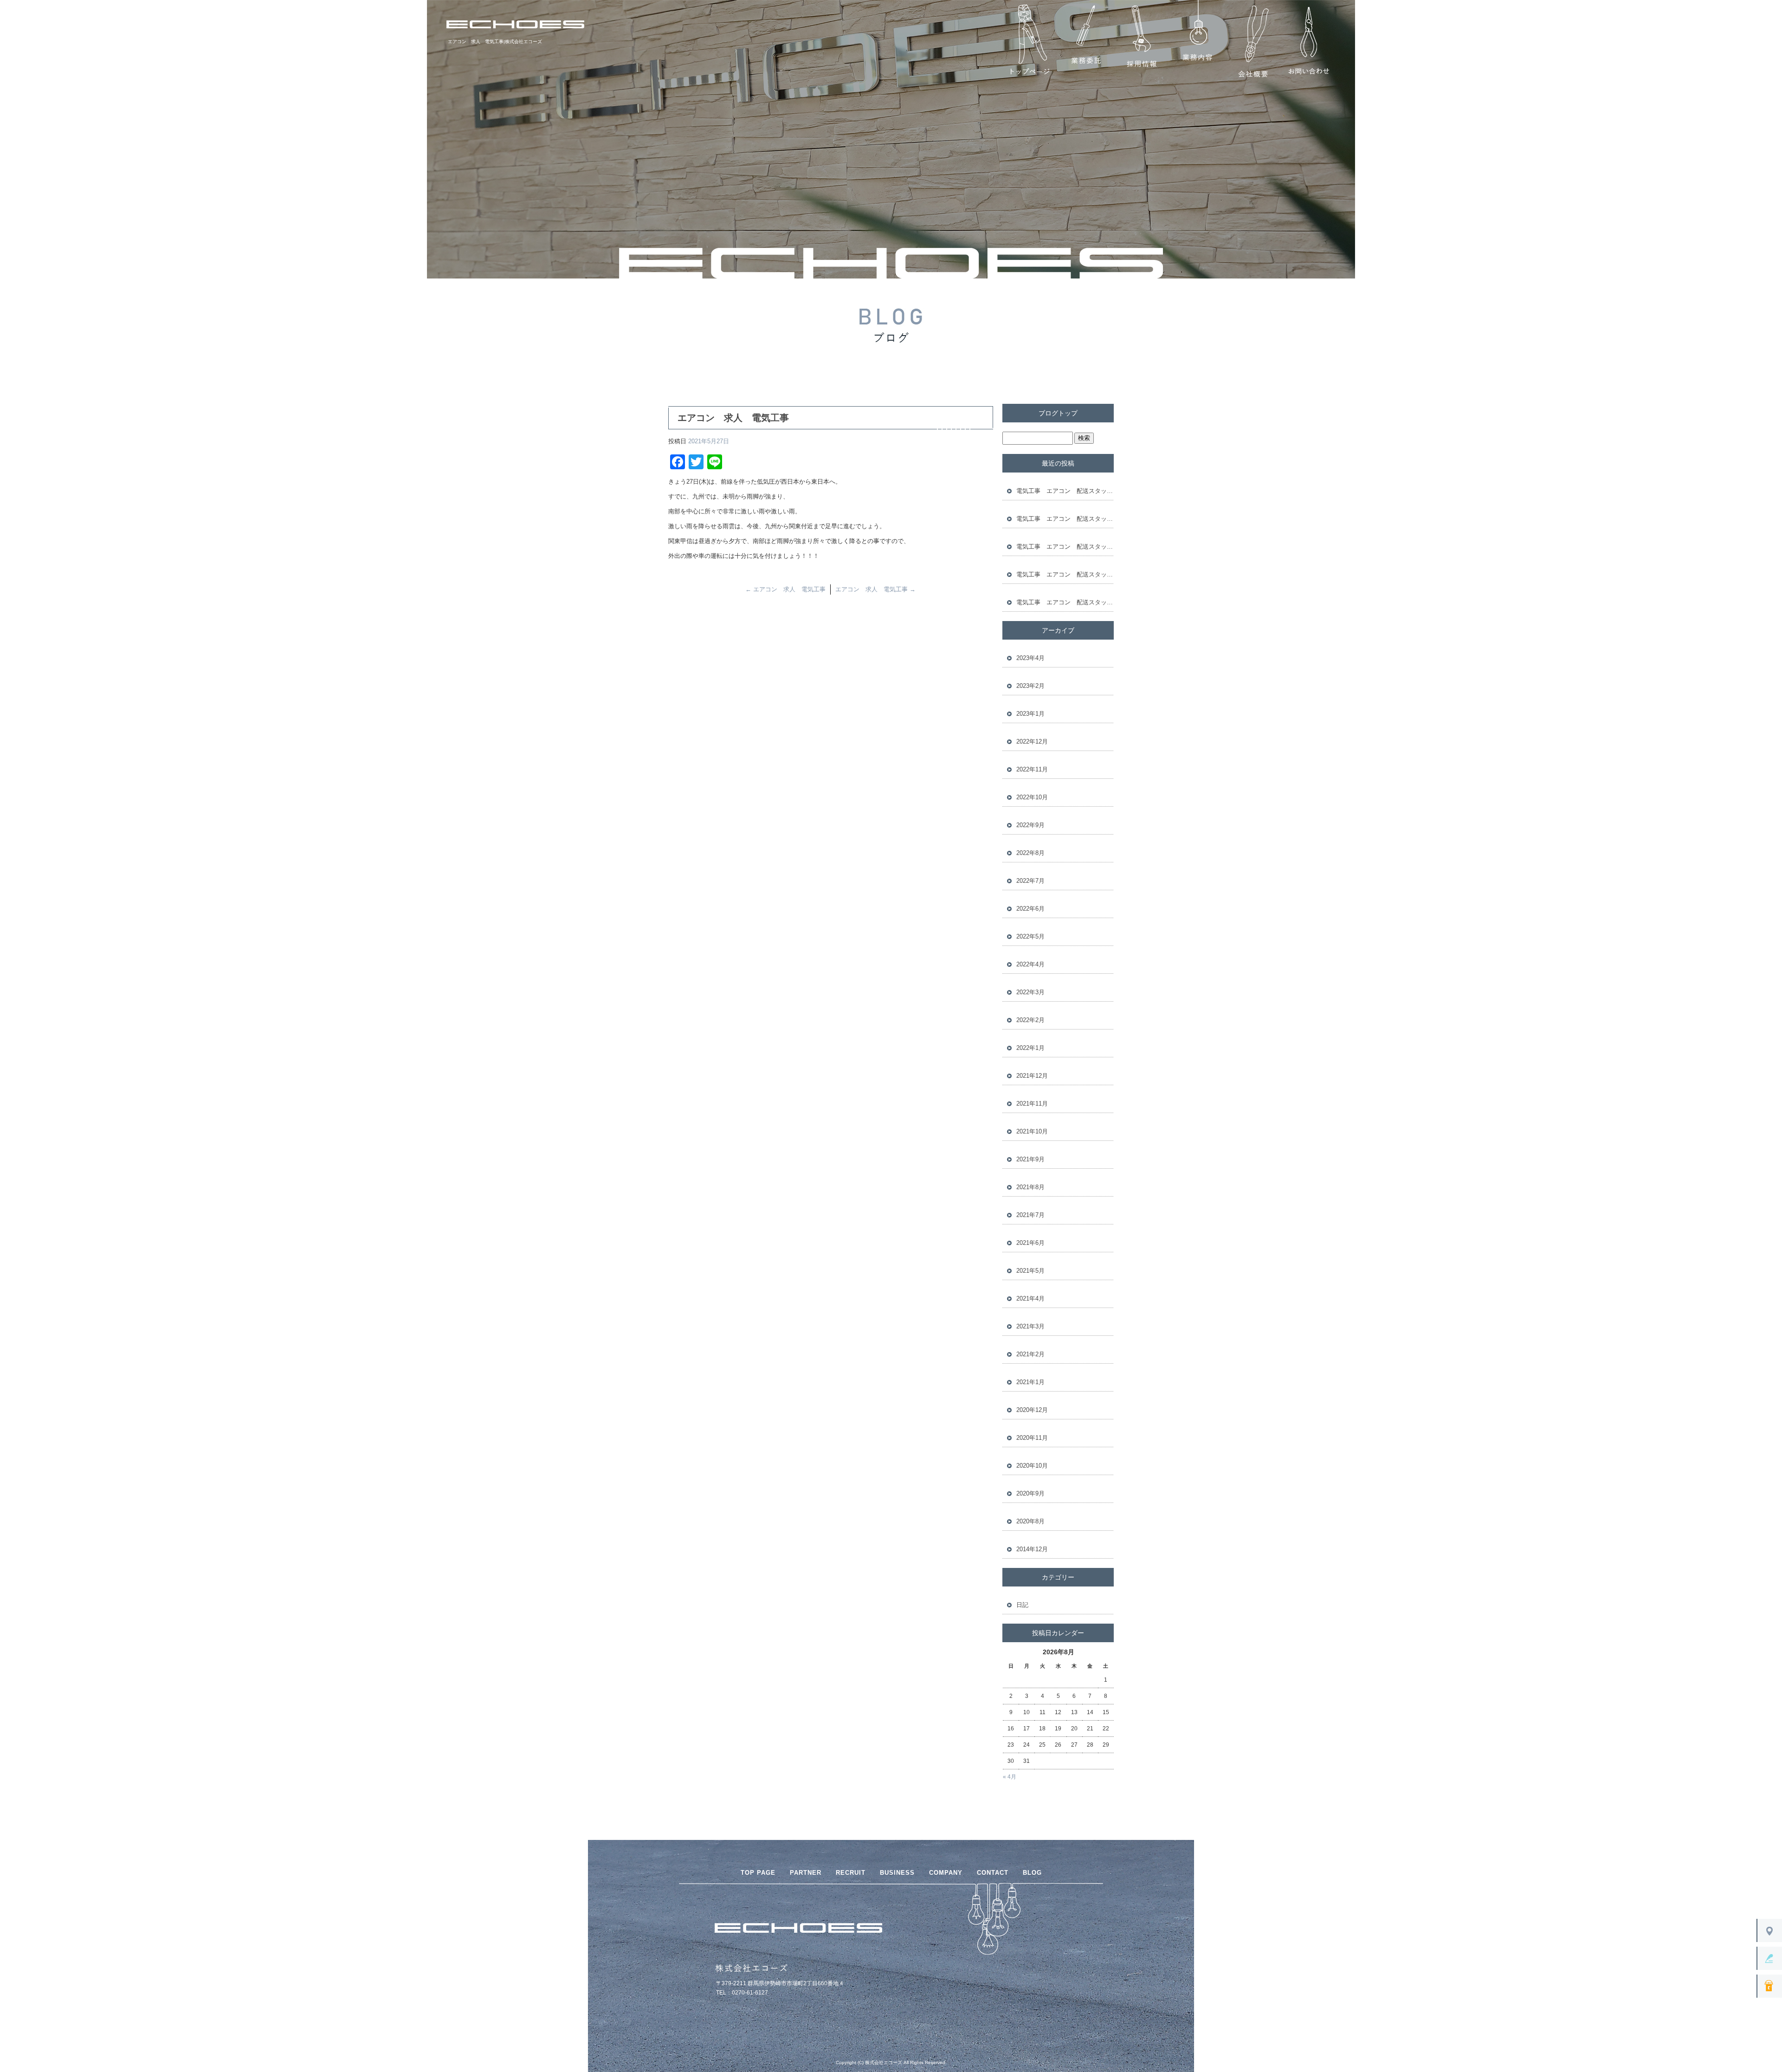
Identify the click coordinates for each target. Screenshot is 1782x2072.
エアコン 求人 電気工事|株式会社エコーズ (495, 42)
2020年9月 (1030, 1493)
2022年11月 (1032, 769)
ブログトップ (1058, 413)
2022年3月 (1030, 992)
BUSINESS (897, 1873)
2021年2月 (1030, 1354)
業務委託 (1086, 42)
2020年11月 (1032, 1438)
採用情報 (1142, 42)
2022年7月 (1030, 881)
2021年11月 (1032, 1104)
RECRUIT (851, 1873)
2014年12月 (1032, 1549)
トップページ (1030, 42)
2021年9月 (1030, 1159)
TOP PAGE (758, 1873)
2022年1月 (1030, 1048)
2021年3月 (1030, 1326)
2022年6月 (1030, 909)
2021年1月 (1030, 1382)
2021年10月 (1032, 1131)
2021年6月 (1030, 1243)
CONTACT (993, 1873)
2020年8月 (1030, 1521)
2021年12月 (1032, 1076)
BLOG (1032, 1873)
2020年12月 (1032, 1410)
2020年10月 (1032, 1466)
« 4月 (1010, 1777)
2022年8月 (1030, 853)
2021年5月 (1030, 1271)
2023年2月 (1030, 686)
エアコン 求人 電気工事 (785, 589)
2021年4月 (1030, 1298)
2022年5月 (1030, 936)
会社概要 (1253, 42)
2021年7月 (1030, 1215)
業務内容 (1197, 42)
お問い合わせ (1309, 42)
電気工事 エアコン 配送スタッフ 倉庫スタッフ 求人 (1065, 491)
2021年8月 (1030, 1187)
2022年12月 (1032, 741)
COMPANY (946, 1873)
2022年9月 (1030, 825)
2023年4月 (1030, 658)
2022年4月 (1030, 964)
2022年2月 (1030, 1020)
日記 (1022, 1605)
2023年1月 (1030, 714)
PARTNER (806, 1873)
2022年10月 (1032, 797)
